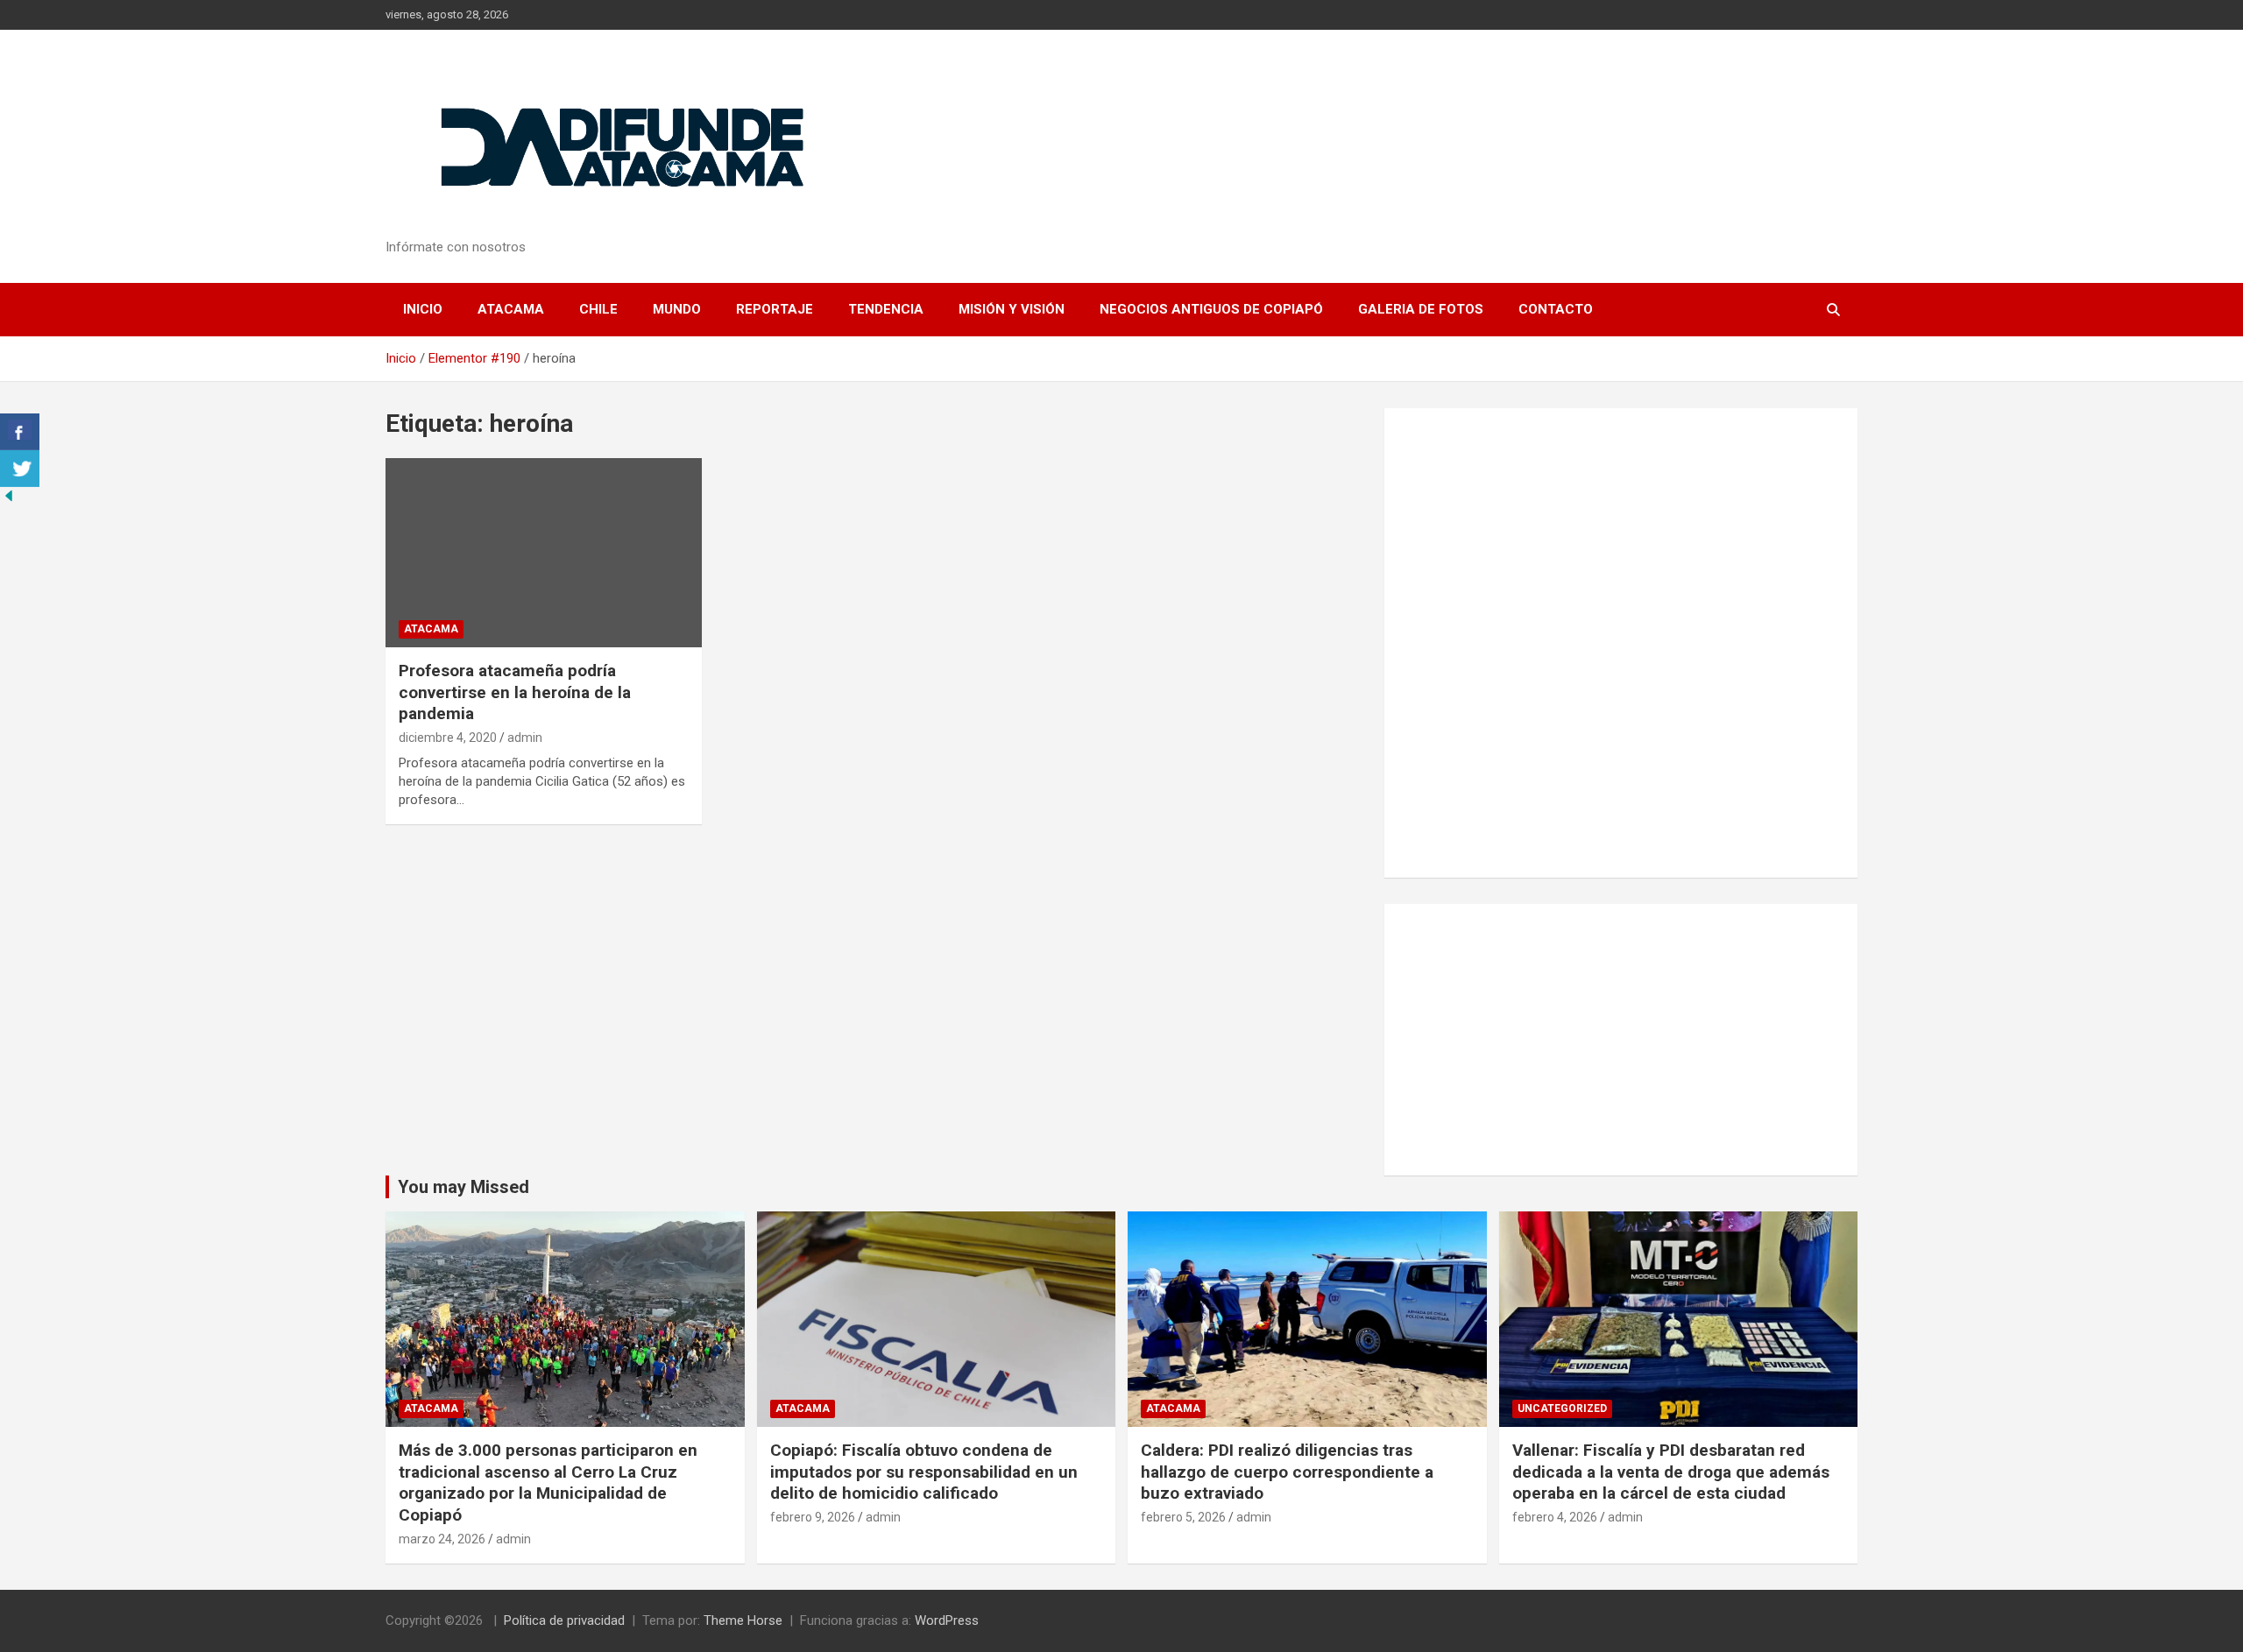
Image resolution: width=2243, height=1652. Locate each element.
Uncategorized (1562, 1408)
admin (525, 738)
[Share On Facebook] (20, 432)
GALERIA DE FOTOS (1421, 309)
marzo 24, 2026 (442, 1539)
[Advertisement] (1621, 1040)
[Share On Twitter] (20, 469)
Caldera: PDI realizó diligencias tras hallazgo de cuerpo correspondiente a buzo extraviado (1287, 1472)
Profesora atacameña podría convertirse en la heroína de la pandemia (515, 692)
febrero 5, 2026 (1183, 1517)
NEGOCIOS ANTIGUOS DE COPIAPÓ (1211, 309)
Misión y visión (1012, 309)
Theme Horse (743, 1620)
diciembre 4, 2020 (448, 738)
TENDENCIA (886, 309)
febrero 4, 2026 (1555, 1517)
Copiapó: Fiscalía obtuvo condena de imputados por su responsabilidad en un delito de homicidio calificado (924, 1472)
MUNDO (677, 309)
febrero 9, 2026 (813, 1517)
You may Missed (463, 1187)
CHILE (598, 309)
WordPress (947, 1620)
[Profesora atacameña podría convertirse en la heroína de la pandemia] (544, 553)
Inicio (423, 309)
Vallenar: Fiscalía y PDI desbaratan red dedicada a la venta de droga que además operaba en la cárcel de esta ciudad (1671, 1472)
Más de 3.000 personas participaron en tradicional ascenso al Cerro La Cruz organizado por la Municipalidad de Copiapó (548, 1483)
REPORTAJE (775, 309)
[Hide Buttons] (9, 496)
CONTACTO (1556, 309)
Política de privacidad (564, 1620)
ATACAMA (511, 309)
